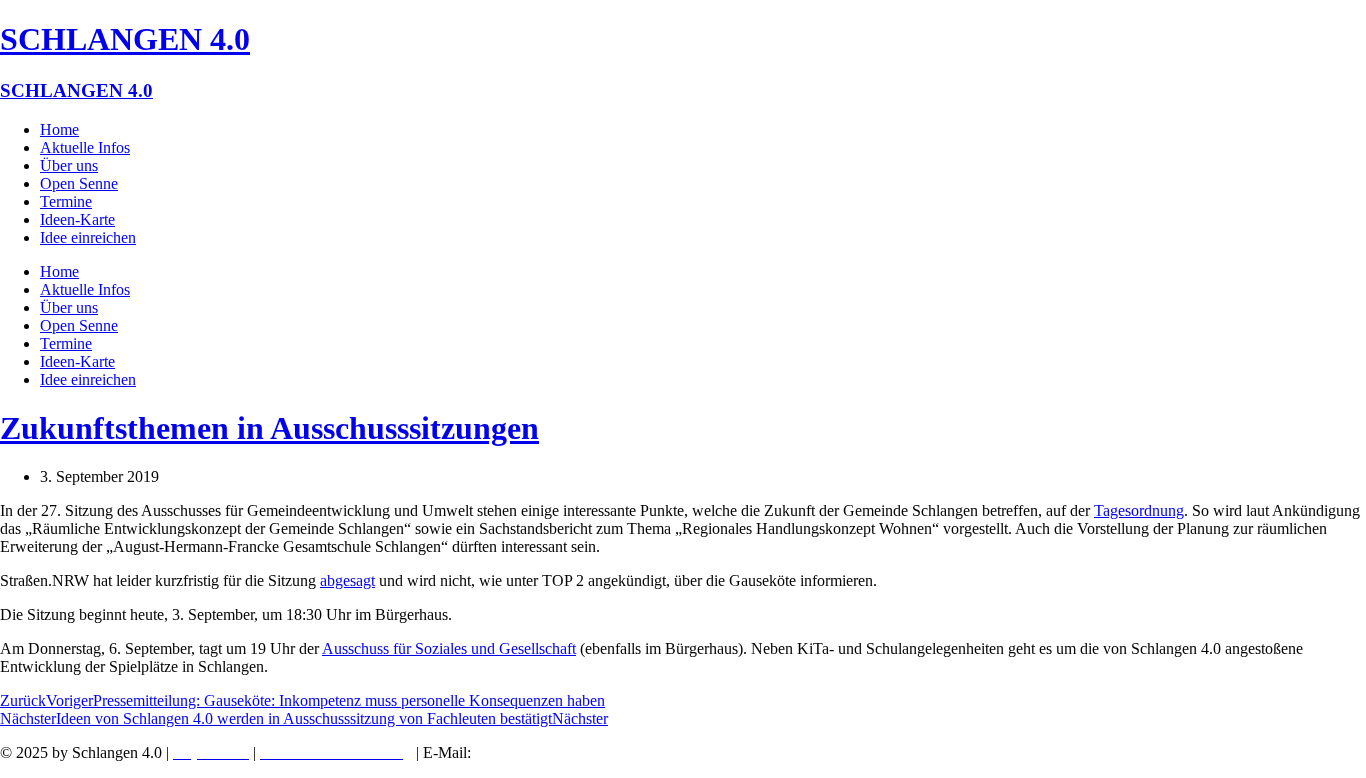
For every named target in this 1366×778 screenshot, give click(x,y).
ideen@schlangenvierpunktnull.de (590, 752)
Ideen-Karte (77, 219)
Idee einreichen (88, 237)
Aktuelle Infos (85, 147)
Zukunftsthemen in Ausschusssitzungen (269, 428)
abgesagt (347, 580)
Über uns (69, 165)
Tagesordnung (1139, 510)
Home (59, 129)
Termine (66, 201)
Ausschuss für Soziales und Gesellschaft (449, 648)
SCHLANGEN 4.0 (125, 39)
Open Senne (79, 183)
